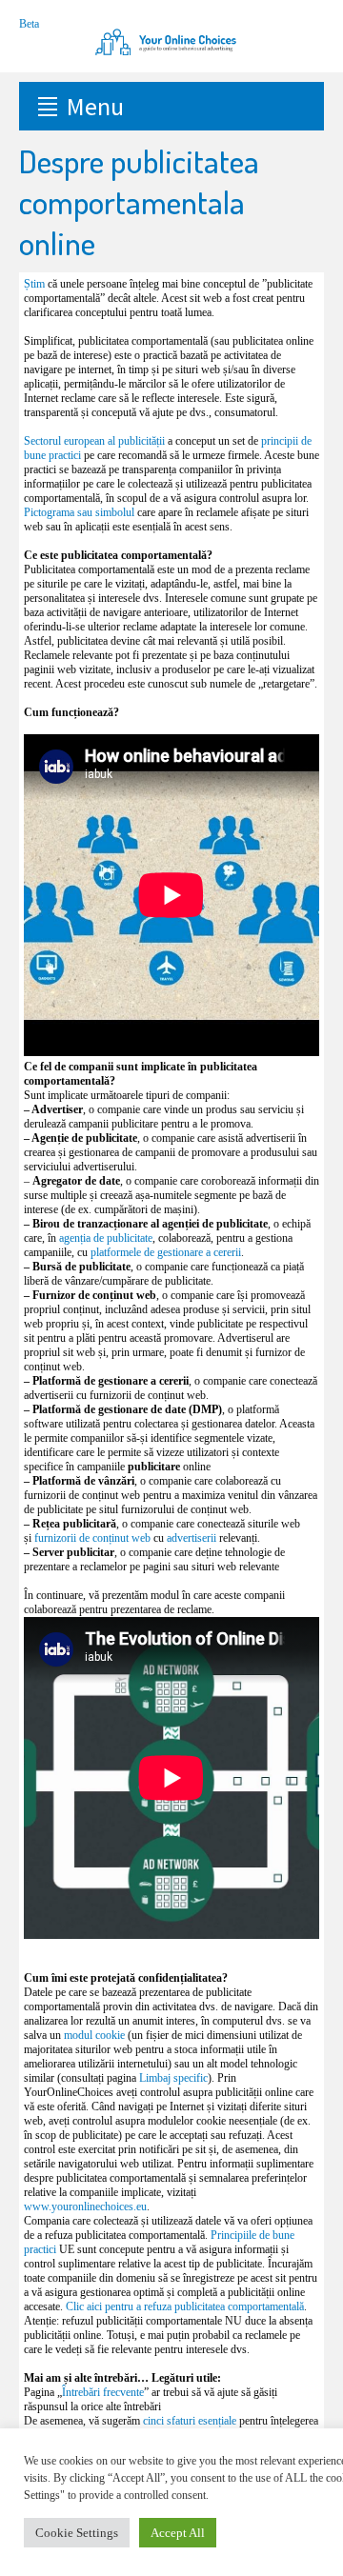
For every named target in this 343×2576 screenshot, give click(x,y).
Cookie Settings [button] (77, 2533)
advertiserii (192, 1538)
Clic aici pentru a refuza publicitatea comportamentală (185, 2306)
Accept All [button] (178, 2533)
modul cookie (94, 2035)
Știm (34, 284)
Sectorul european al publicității (94, 441)
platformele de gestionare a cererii (166, 1252)
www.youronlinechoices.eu (85, 2207)
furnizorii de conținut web (92, 1538)
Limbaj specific (173, 2078)
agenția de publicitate (106, 1238)
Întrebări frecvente (103, 2392)
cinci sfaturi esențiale (190, 2421)
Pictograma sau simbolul (79, 512)
